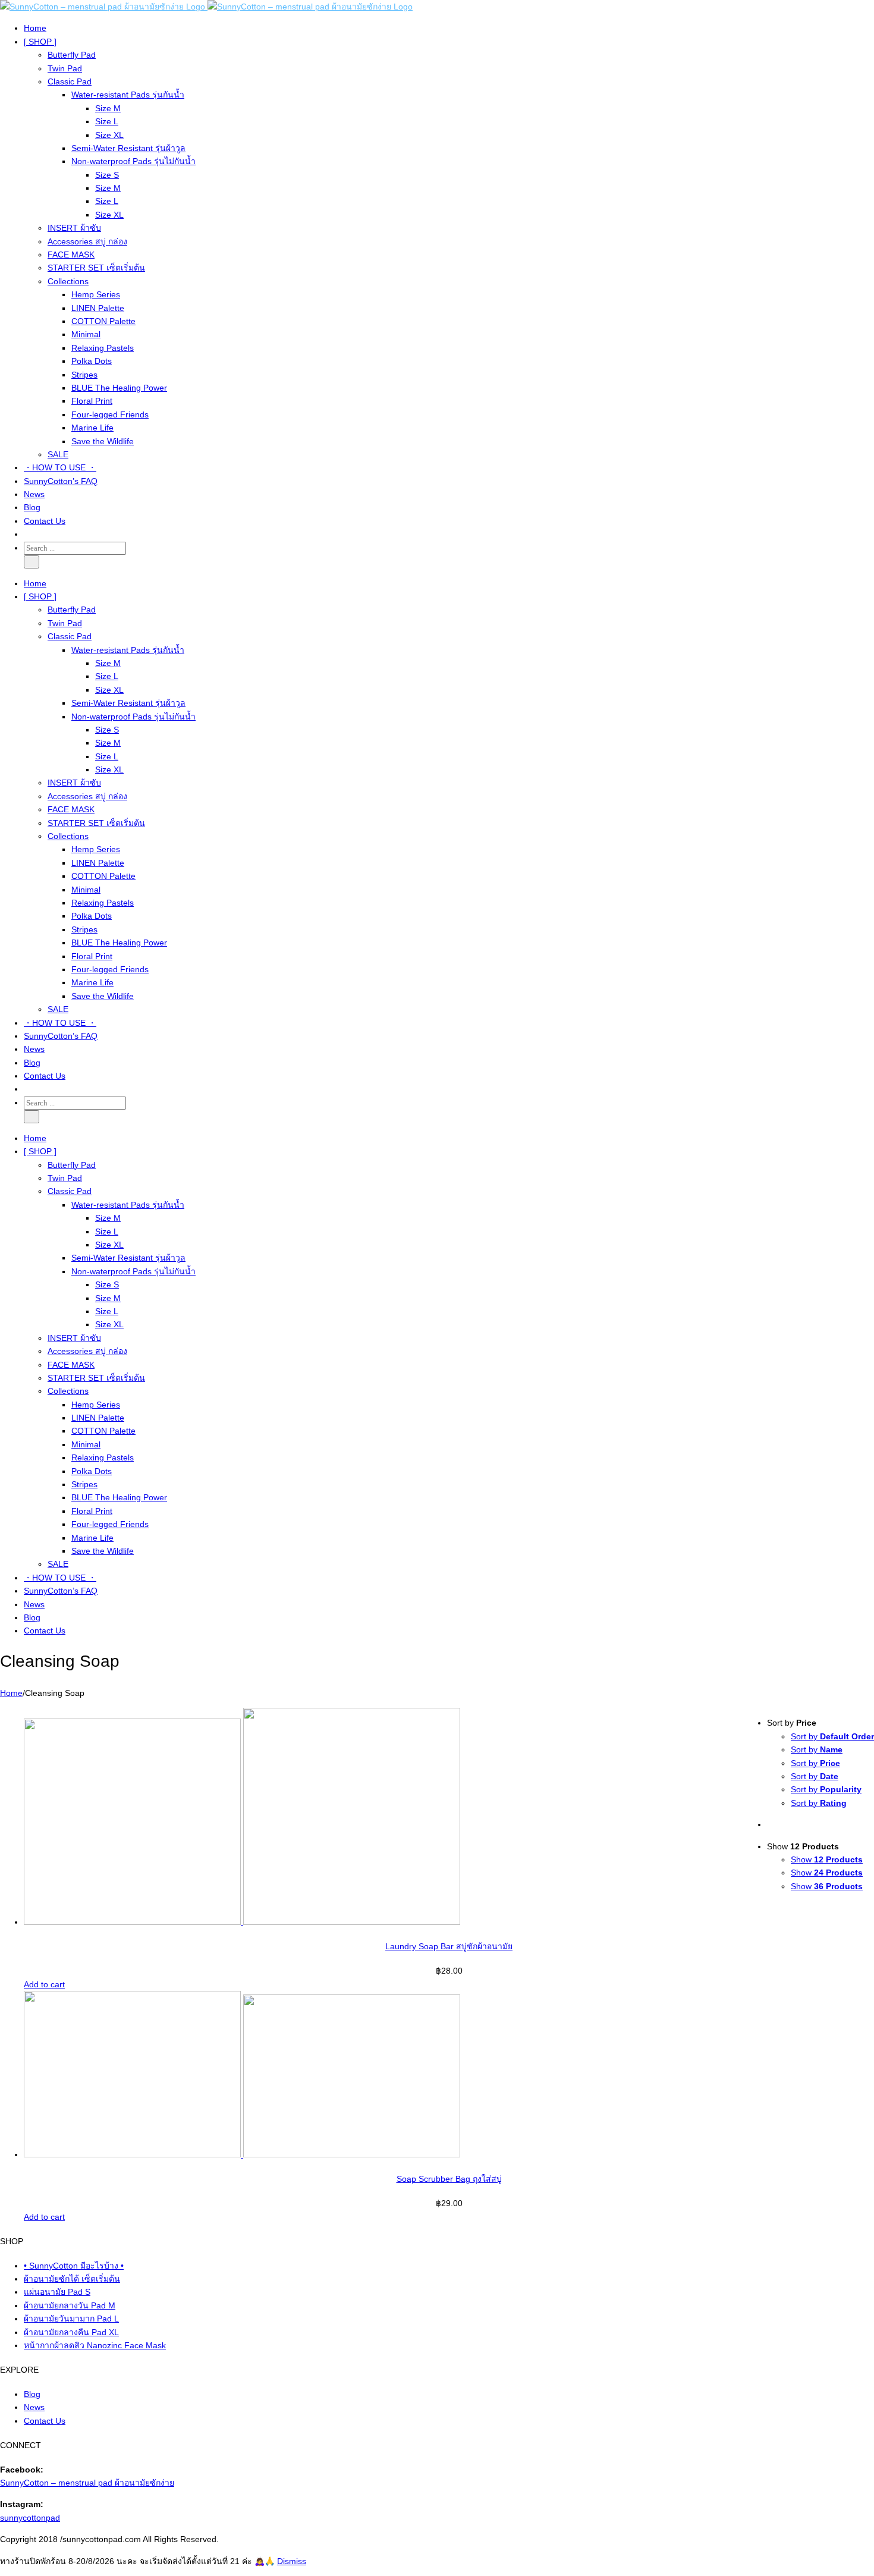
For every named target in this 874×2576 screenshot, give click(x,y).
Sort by (832, 1736)
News (34, 2407)
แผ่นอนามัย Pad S (57, 2292)
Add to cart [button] (44, 1984)
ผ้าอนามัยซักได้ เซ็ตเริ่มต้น (72, 2279)
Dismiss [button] (292, 2561)
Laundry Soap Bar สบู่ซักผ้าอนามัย (449, 1946)
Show (827, 1859)
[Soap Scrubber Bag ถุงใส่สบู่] (449, 2076)
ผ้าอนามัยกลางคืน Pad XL (71, 2332)
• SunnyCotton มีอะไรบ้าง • (74, 2266)
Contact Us (45, 2421)
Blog (32, 2394)
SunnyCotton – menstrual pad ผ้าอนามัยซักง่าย (87, 2483)
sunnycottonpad (30, 2518)
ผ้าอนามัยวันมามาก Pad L (71, 2319)
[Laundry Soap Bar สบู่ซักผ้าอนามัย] (449, 1818)
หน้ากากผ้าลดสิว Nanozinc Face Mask (95, 2345)
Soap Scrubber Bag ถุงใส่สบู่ (449, 2179)
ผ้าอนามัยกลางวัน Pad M (70, 2305)
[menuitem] (449, 28)
